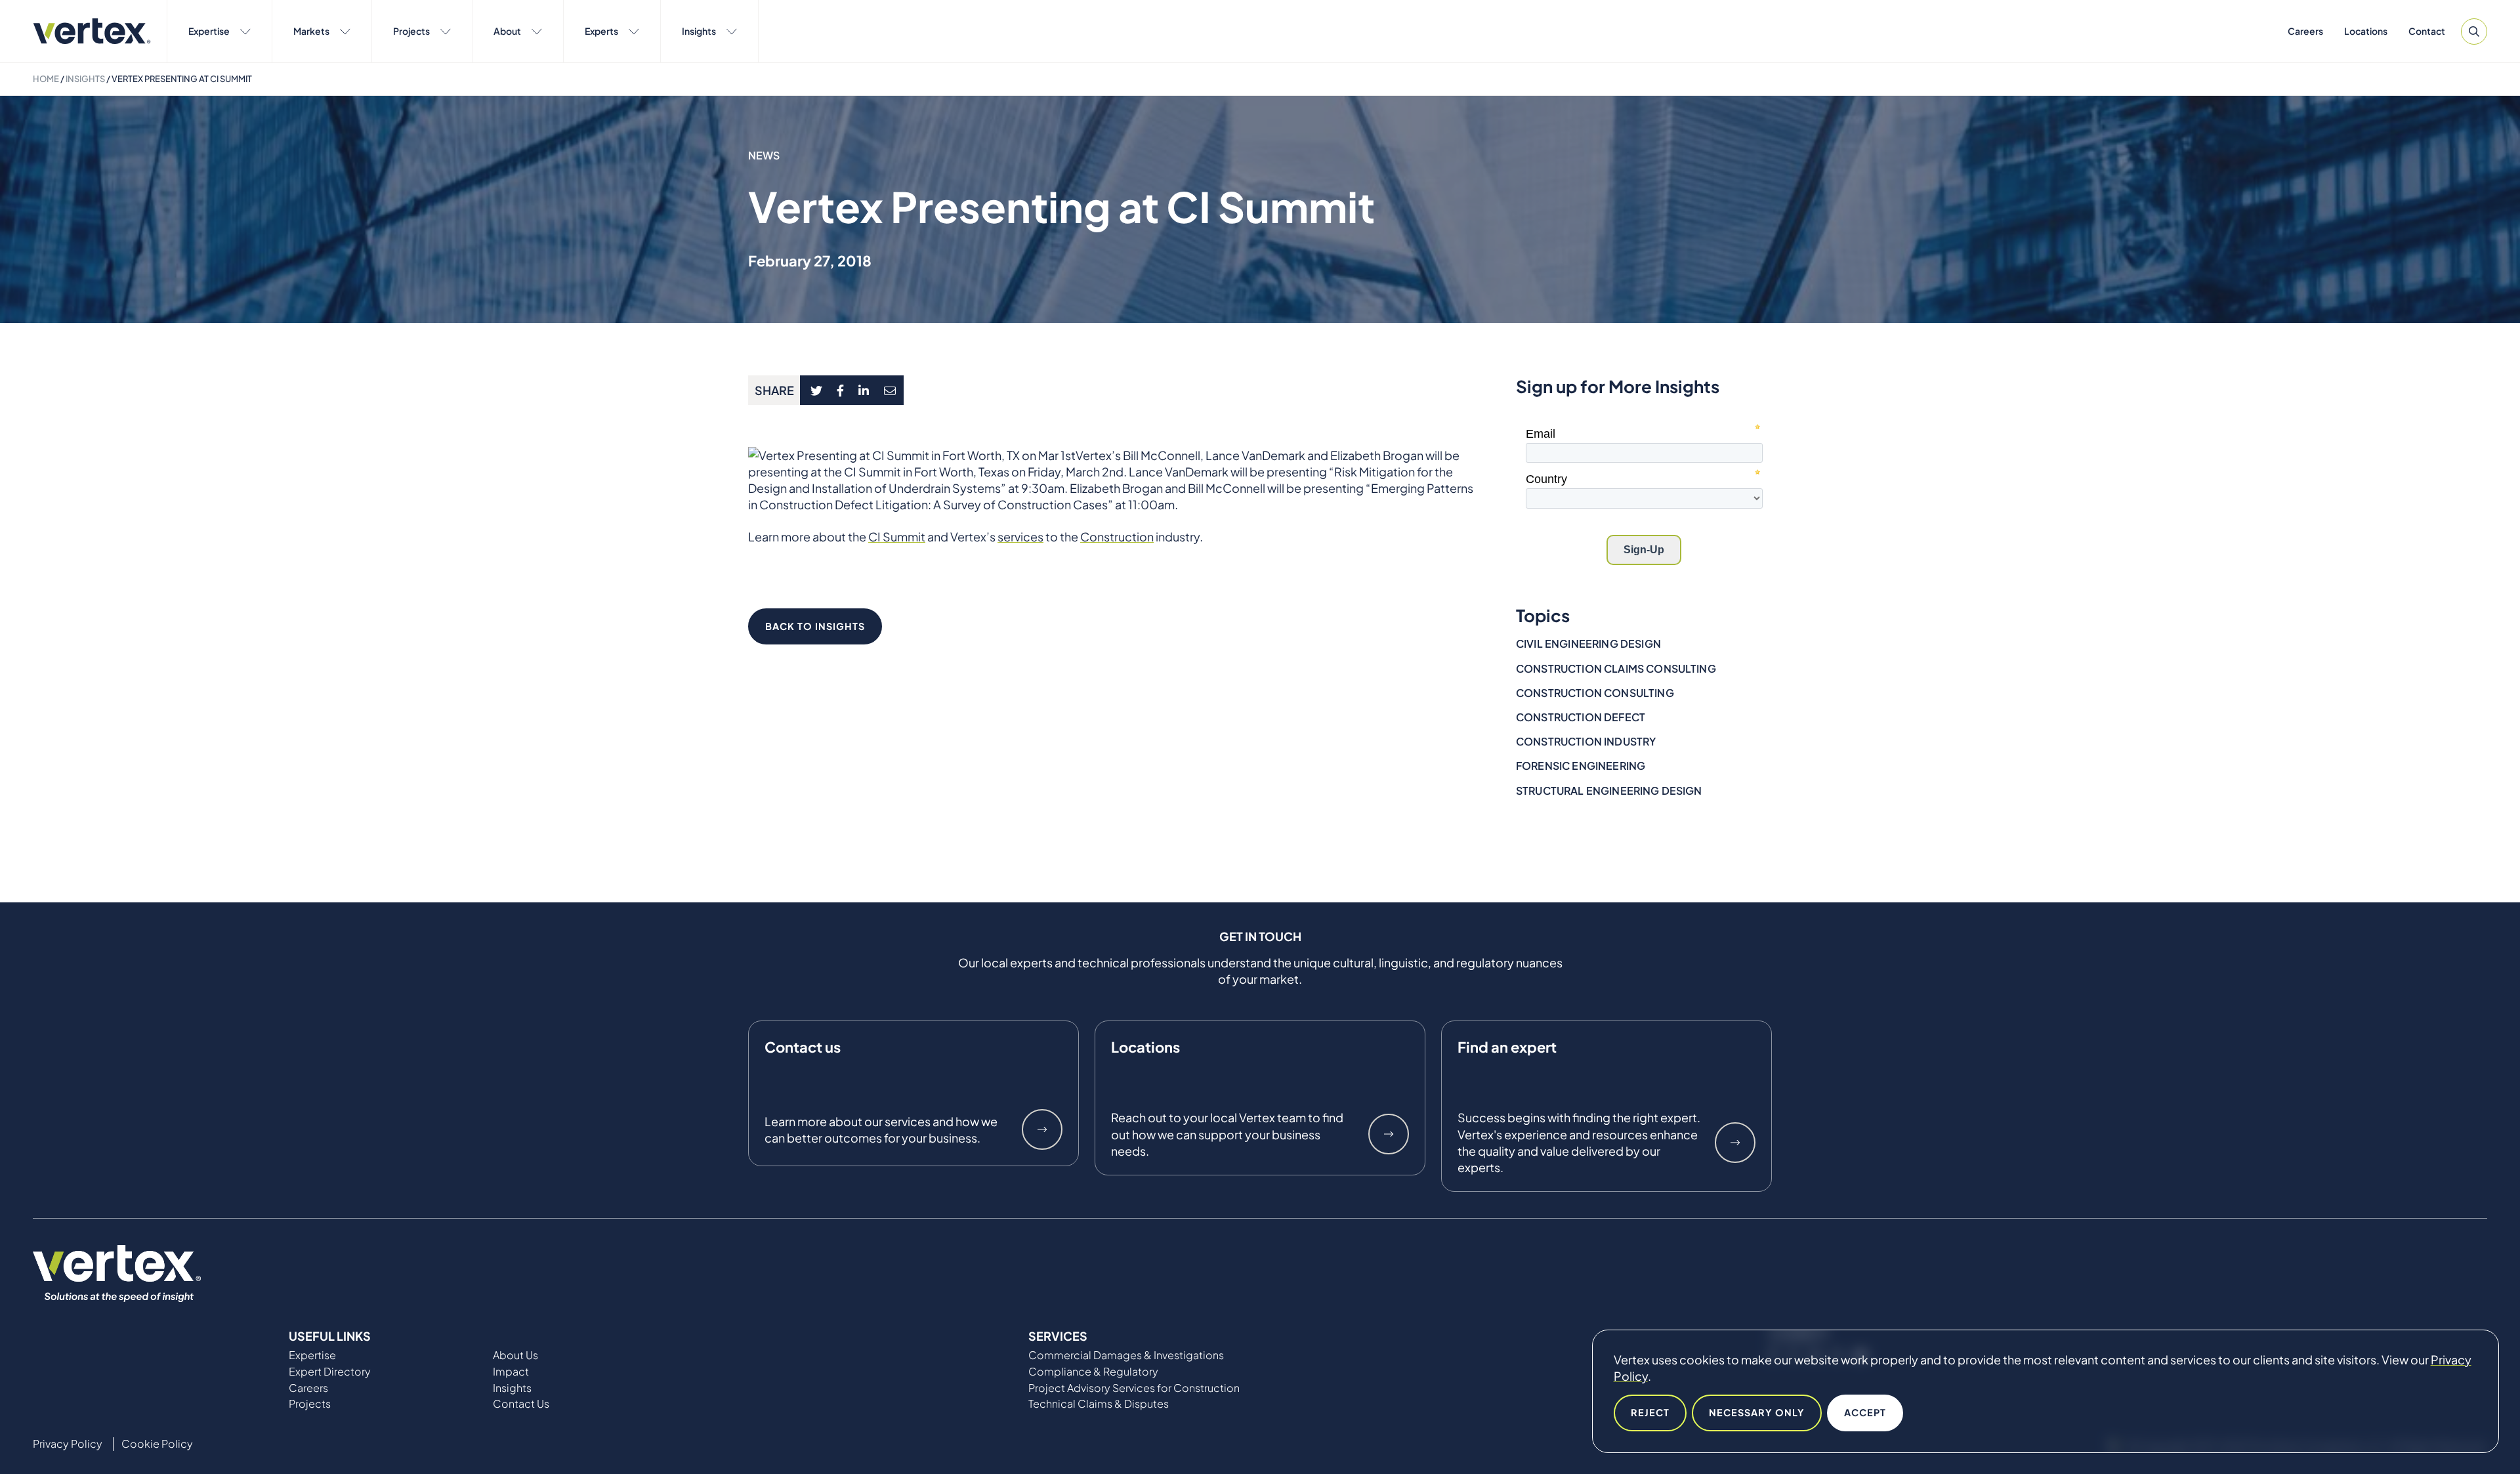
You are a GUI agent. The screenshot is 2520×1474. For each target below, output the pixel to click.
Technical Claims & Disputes (1099, 1404)
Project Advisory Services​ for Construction (1134, 1388)
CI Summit (897, 537)
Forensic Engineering (1581, 766)
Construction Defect (1581, 717)
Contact (2427, 31)
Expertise (209, 31)
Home (46, 79)
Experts (601, 31)
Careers (2305, 31)
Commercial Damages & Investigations (1126, 1355)
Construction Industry (1586, 741)
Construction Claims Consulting (1616, 668)
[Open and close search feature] (2474, 32)
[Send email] (891, 390)
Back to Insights (815, 626)
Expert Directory (330, 1372)
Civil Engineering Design (1588, 643)
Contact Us (521, 1404)
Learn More (1042, 1129)
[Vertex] (92, 31)
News (764, 155)
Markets (311, 31)
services (1020, 537)
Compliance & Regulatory (1093, 1372)
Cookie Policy (157, 1444)
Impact (511, 1372)
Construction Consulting (1595, 693)
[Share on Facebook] (841, 390)
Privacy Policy (68, 1444)
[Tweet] (816, 390)
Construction (1117, 537)
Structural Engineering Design (1609, 790)
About (507, 31)
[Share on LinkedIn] (864, 390)
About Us (515, 1355)
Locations (2366, 31)
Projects (411, 31)
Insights (699, 31)
